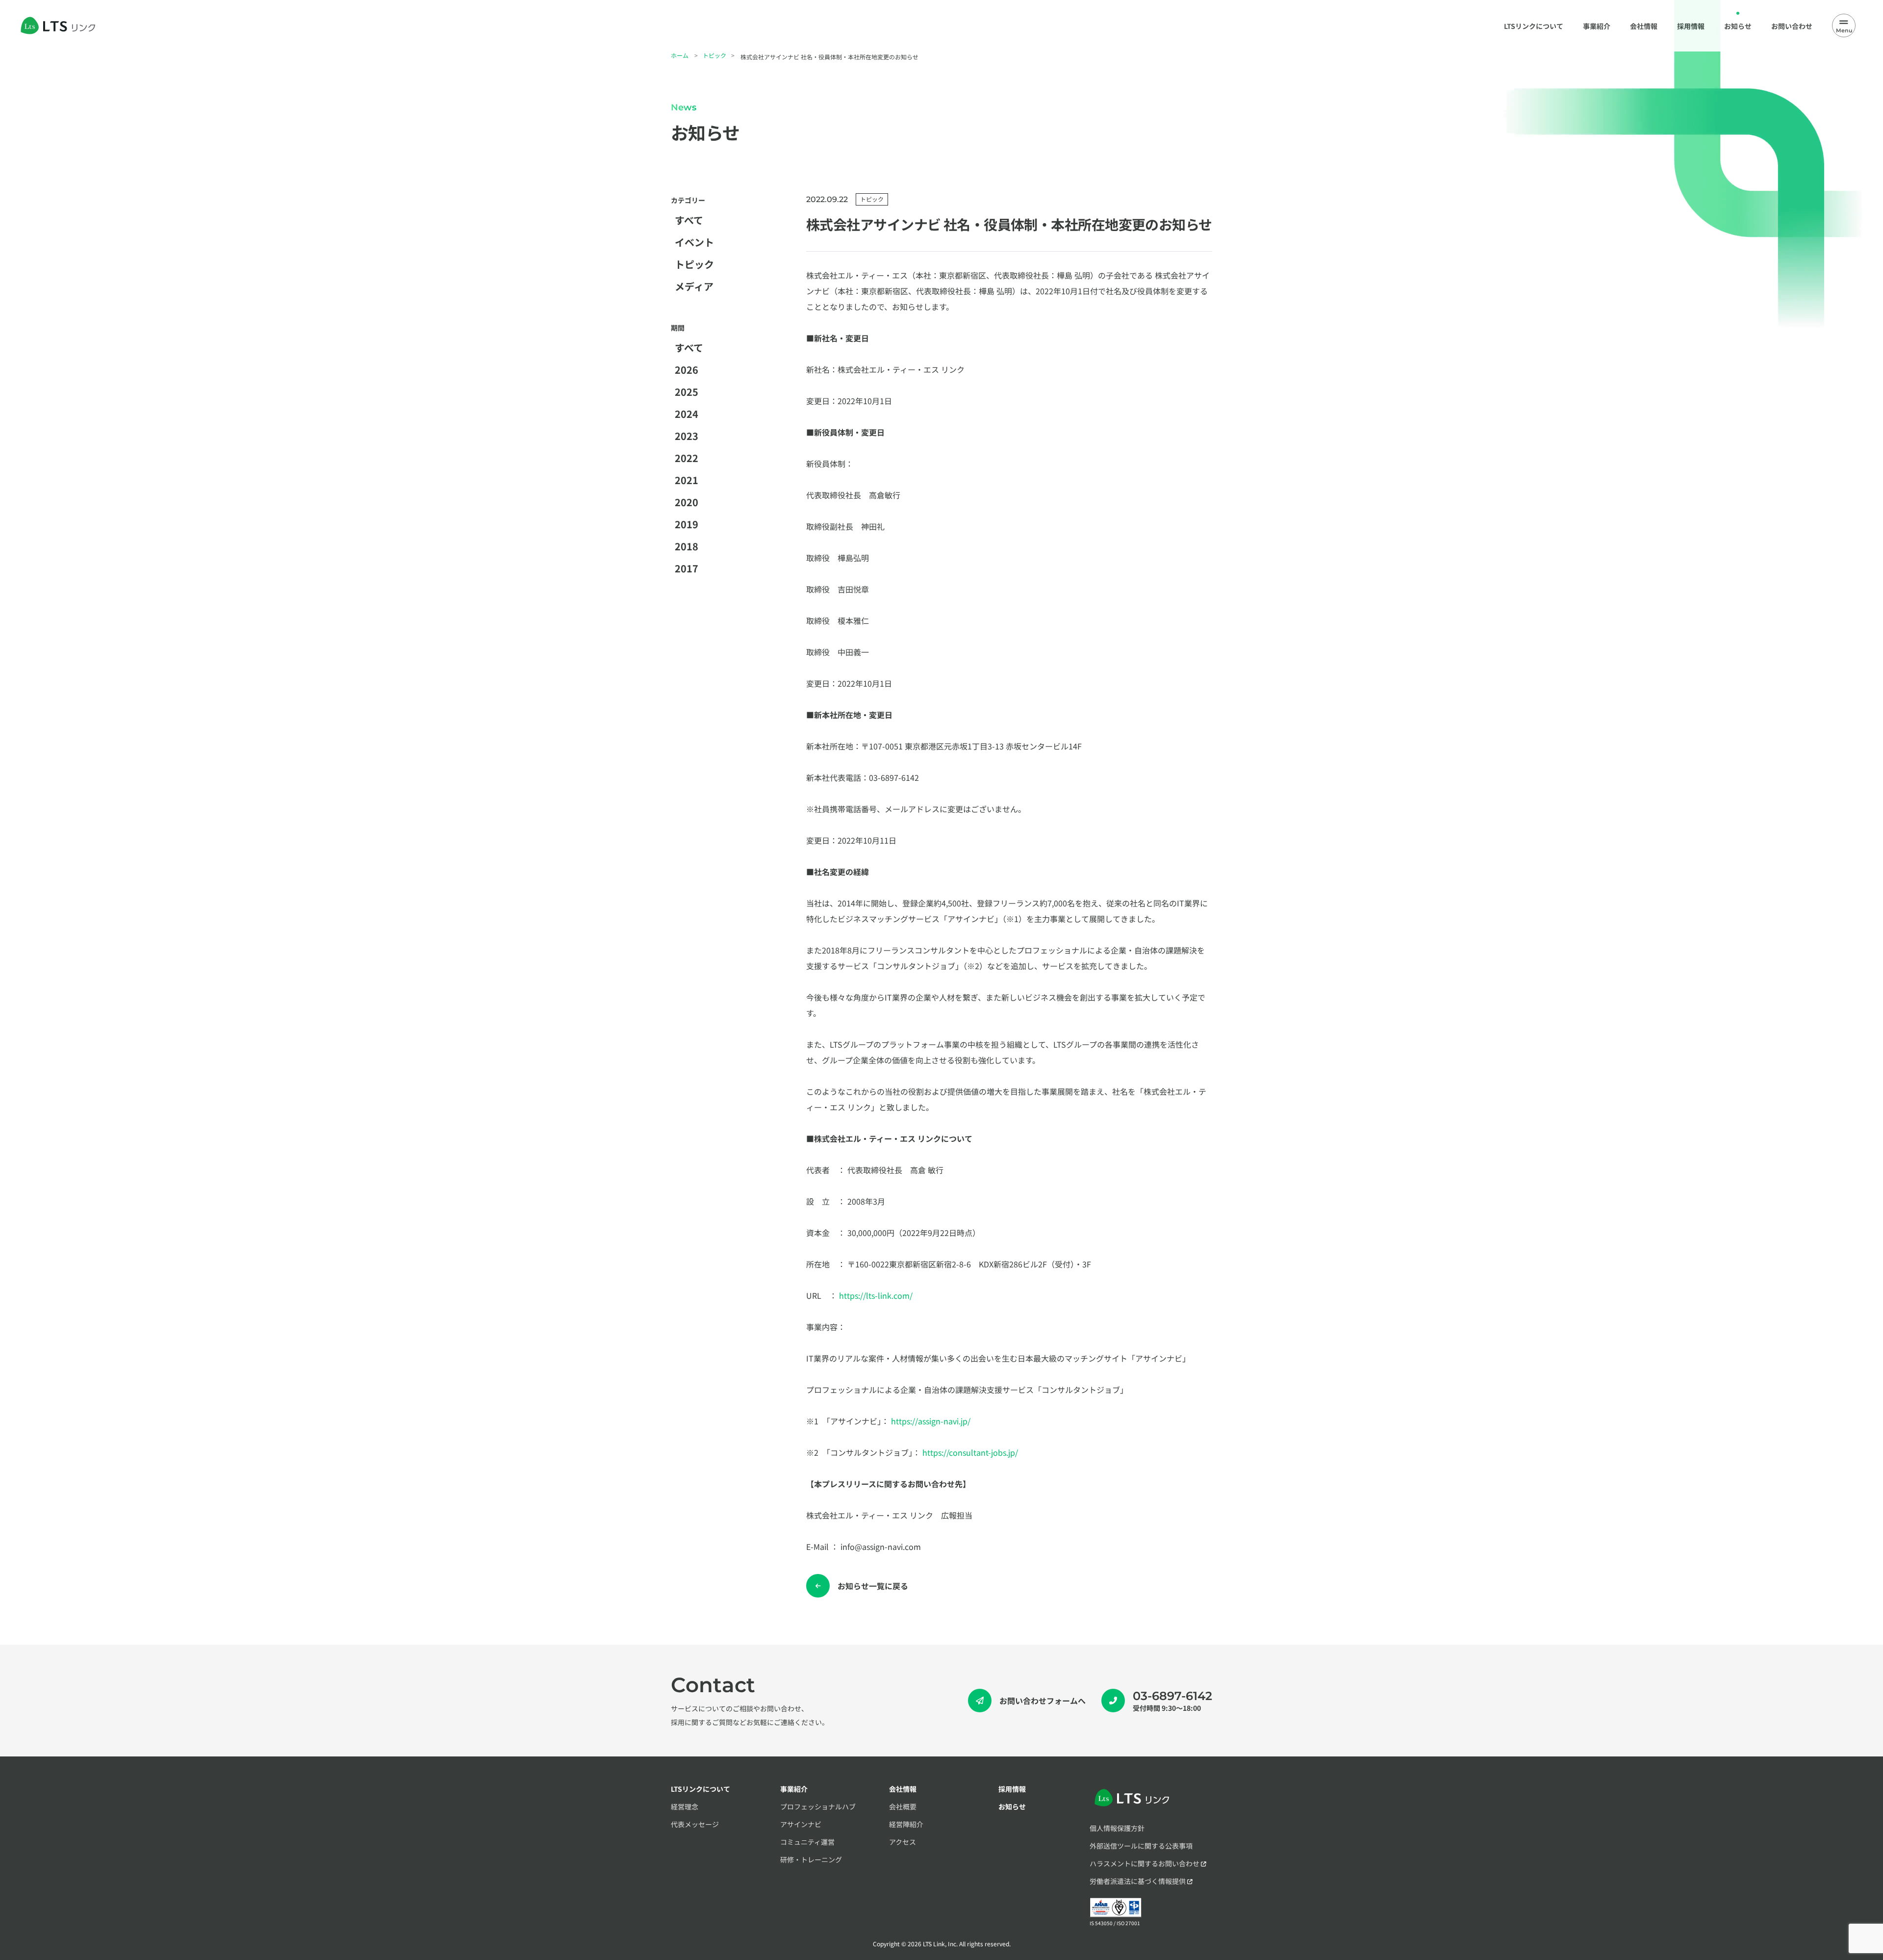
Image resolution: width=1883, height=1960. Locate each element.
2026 (687, 370)
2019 (687, 524)
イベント (694, 242)
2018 (687, 546)
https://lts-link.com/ (876, 1295)
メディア (694, 286)
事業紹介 (794, 1789)
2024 (687, 414)
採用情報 (1012, 1789)
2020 (687, 502)
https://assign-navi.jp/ (931, 1421)
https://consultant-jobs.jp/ (970, 1452)
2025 (687, 392)
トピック (714, 55)
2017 (687, 568)
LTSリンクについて (700, 1789)
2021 (687, 480)
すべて (689, 220)
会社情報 (903, 1789)
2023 (687, 436)
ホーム (680, 55)
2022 (687, 458)
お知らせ (1012, 1806)
